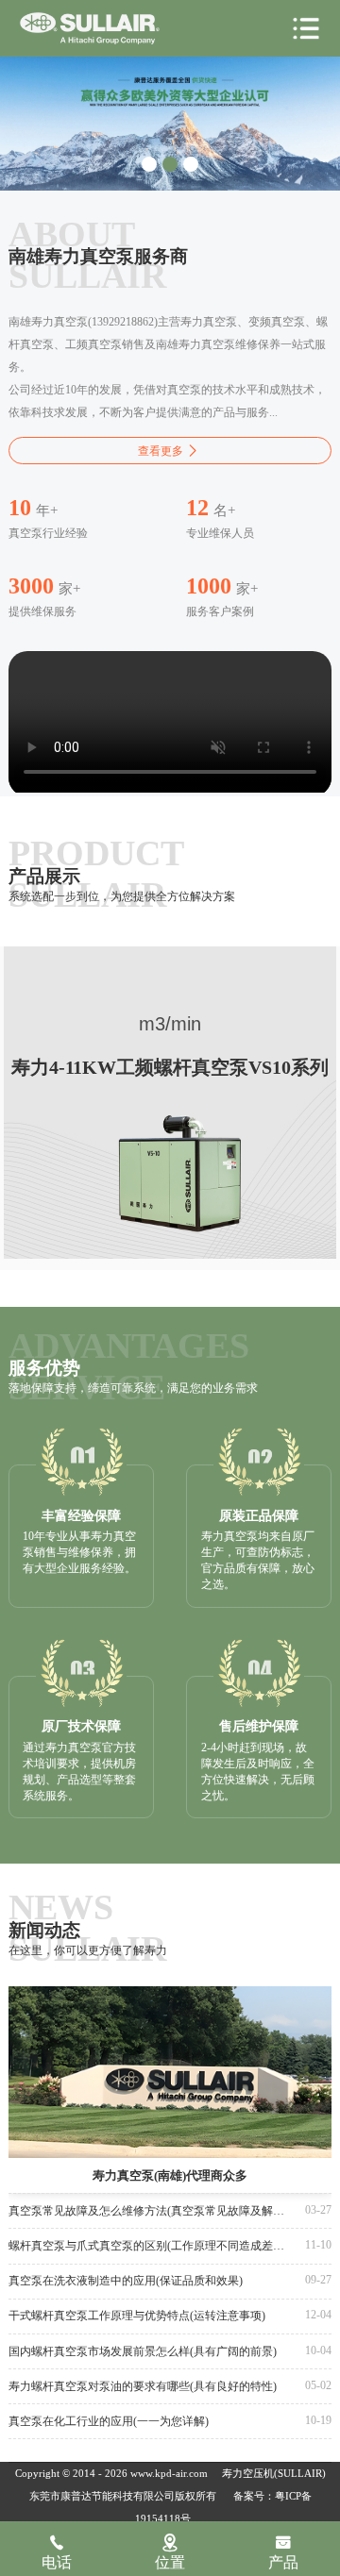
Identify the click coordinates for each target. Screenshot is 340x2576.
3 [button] (191, 164)
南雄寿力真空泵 (90, 29)
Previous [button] (29, 109)
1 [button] (149, 164)
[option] (170, 118)
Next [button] (312, 109)
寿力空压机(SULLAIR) (274, 2474)
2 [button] (170, 164)
